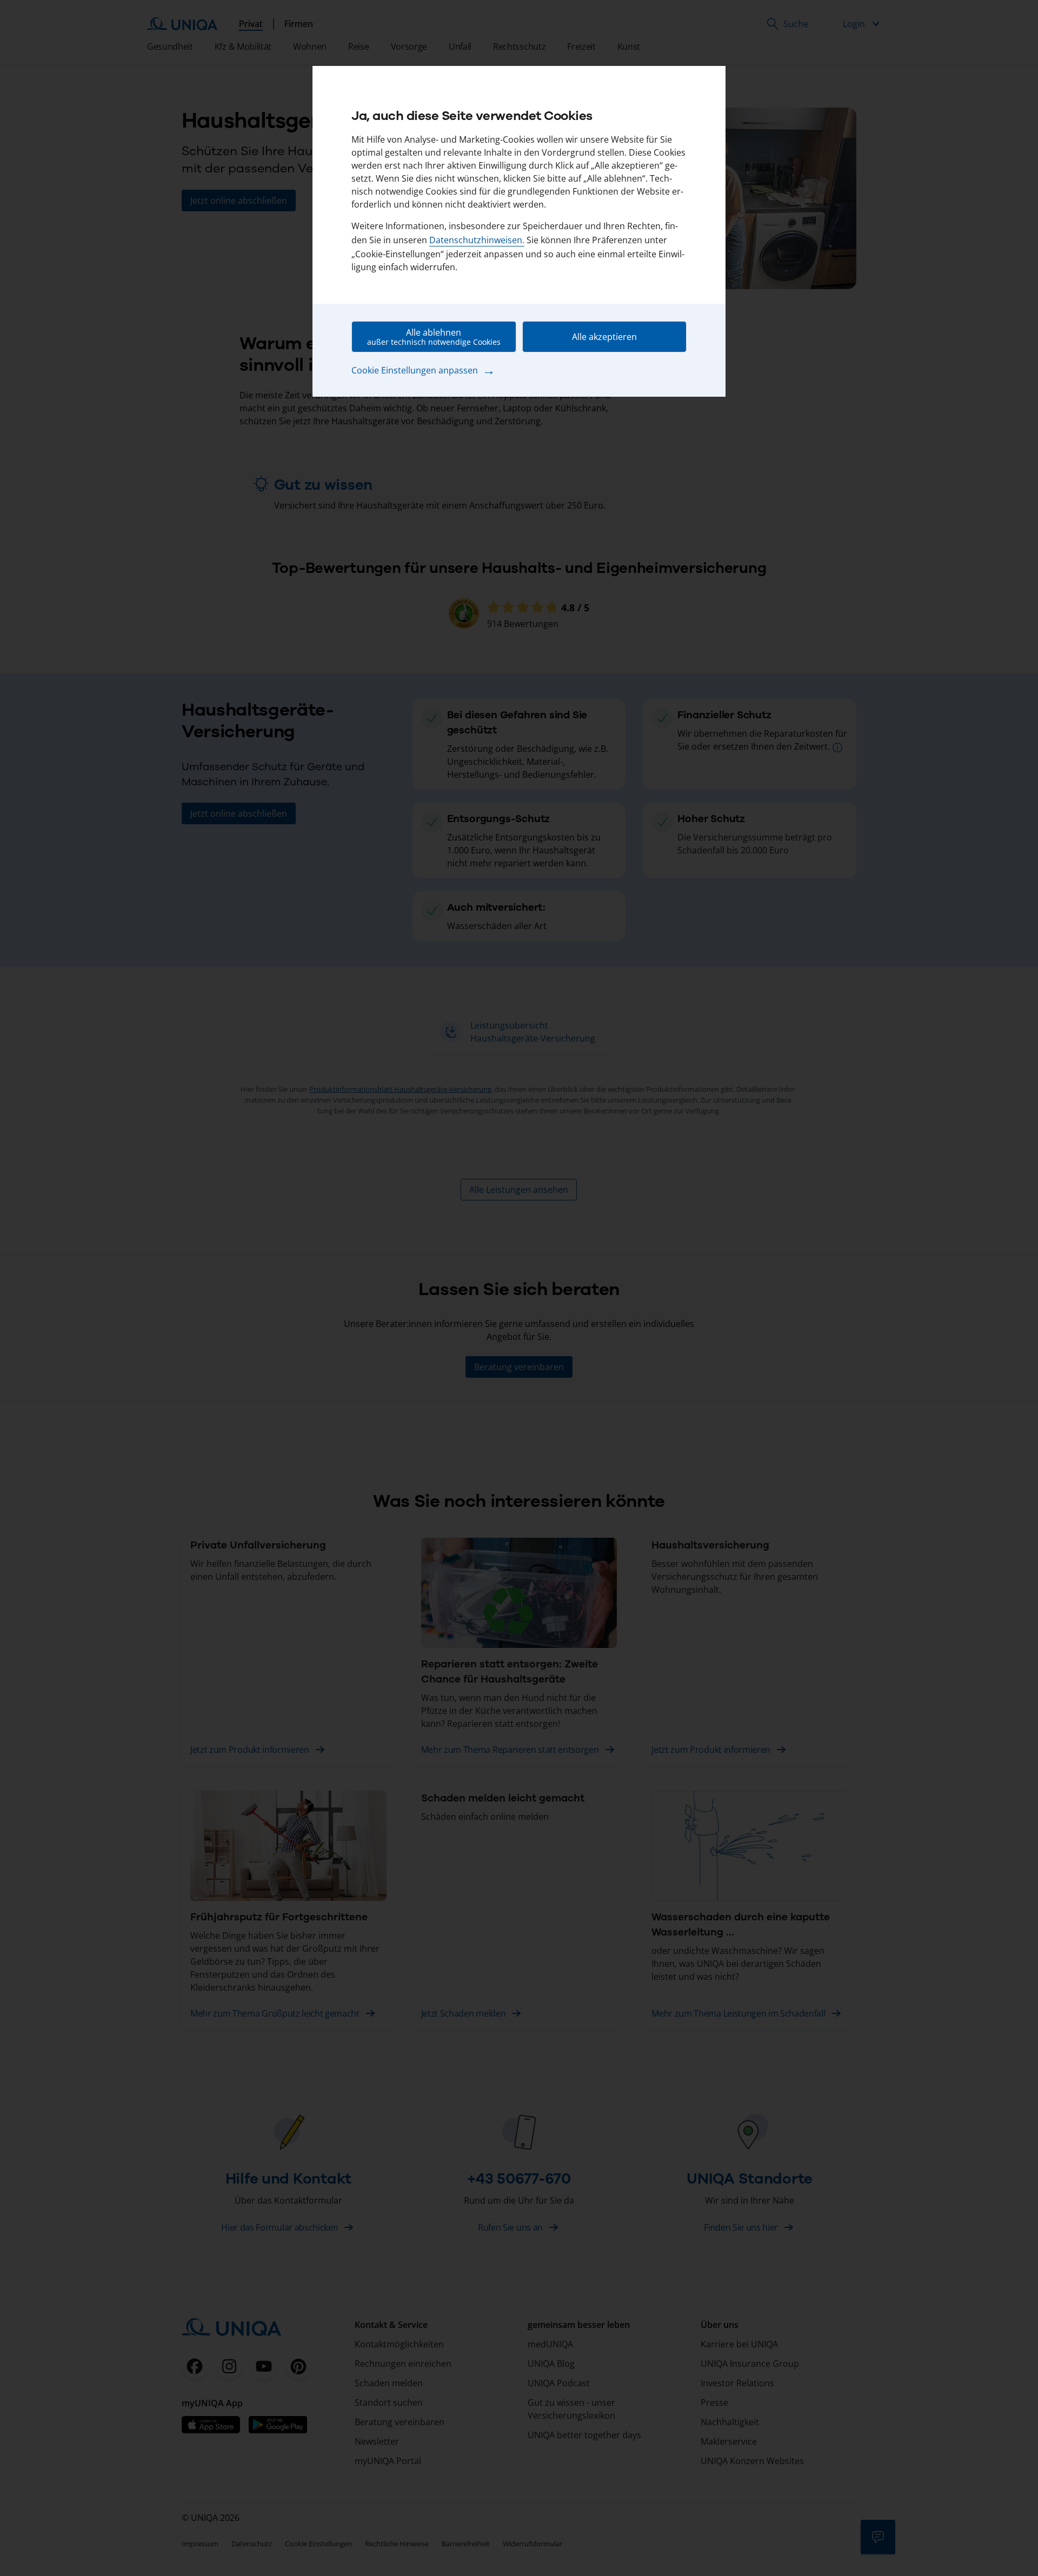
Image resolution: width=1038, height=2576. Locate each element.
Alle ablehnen (434, 337)
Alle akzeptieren (604, 337)
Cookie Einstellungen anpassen (423, 370)
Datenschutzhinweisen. (477, 240)
